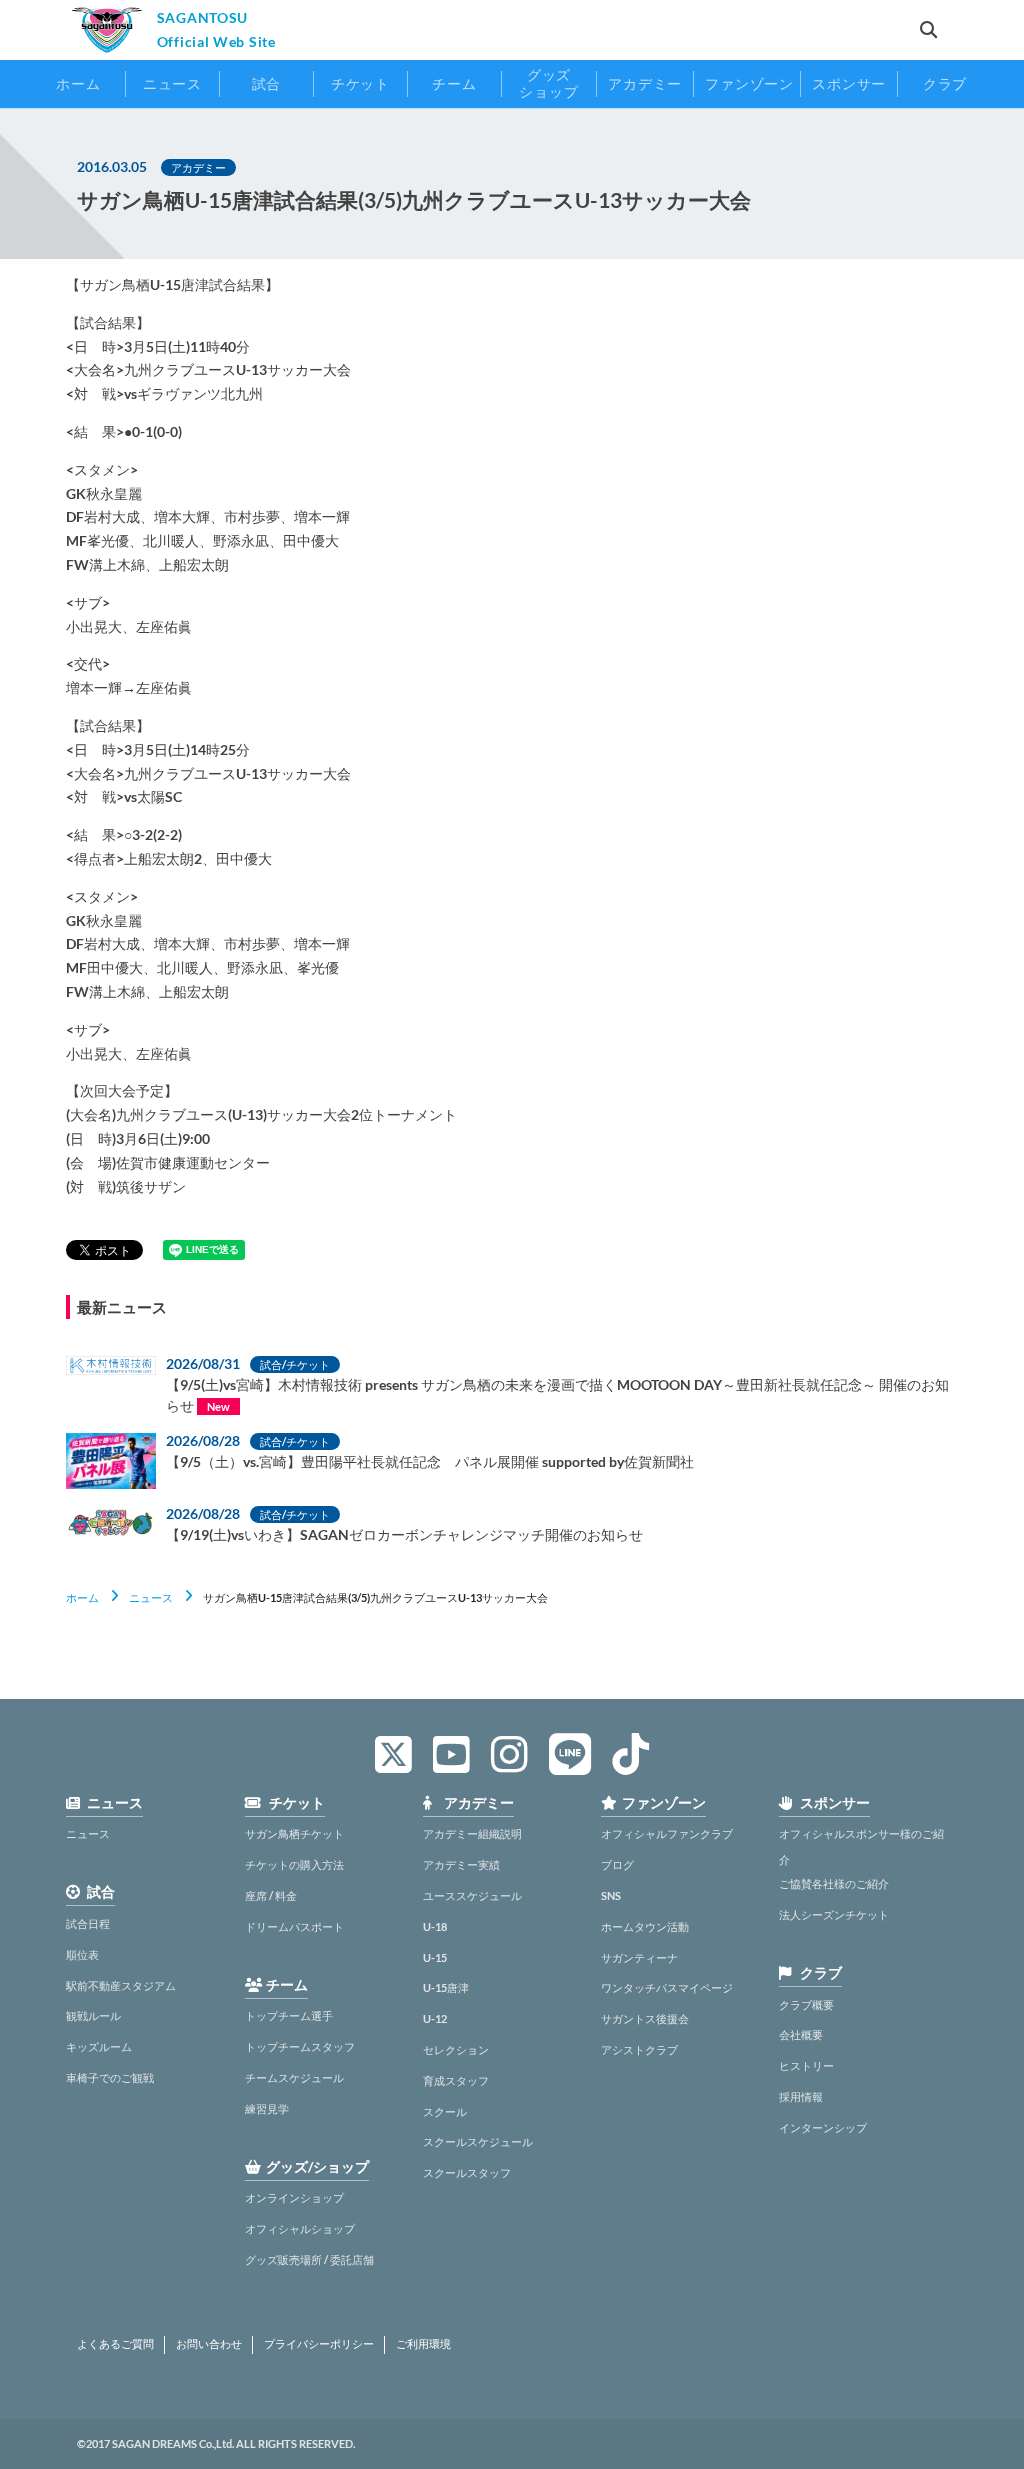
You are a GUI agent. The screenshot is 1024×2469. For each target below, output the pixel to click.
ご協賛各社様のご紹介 (834, 1883)
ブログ (617, 1864)
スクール (445, 2111)
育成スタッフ (456, 2080)
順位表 (82, 1954)
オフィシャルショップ (300, 2228)
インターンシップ (823, 2127)
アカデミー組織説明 (472, 1833)
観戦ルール (93, 2015)
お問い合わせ (209, 2344)
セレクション (456, 2049)
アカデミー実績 (461, 1864)
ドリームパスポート (294, 1926)
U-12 (435, 2018)
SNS (611, 1895)
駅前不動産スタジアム (121, 1985)
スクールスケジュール (478, 2141)
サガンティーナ (639, 1957)
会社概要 (801, 2034)
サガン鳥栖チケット (294, 1833)
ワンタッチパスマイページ (667, 1987)
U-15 (435, 1957)
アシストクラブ (639, 2049)
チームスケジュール (294, 2077)
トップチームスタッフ (300, 2046)
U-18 (435, 1926)
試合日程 (88, 1923)
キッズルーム (99, 2046)
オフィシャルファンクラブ (667, 1833)
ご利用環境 (423, 2344)
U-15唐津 (446, 1987)
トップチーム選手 (289, 2015)
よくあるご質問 (115, 2344)
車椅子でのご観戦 (110, 2077)
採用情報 (801, 2096)
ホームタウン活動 (645, 1926)
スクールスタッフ (467, 2172)
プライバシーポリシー (319, 2344)
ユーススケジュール (472, 1895)
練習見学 (267, 2108)
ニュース (151, 1597)
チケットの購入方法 (294, 1864)
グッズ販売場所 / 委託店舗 (309, 2259)
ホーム (82, 1597)
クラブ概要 (806, 2004)
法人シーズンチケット (834, 1914)
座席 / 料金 (271, 1895)
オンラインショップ (294, 2197)
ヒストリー (806, 2065)
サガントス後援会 (645, 2018)
